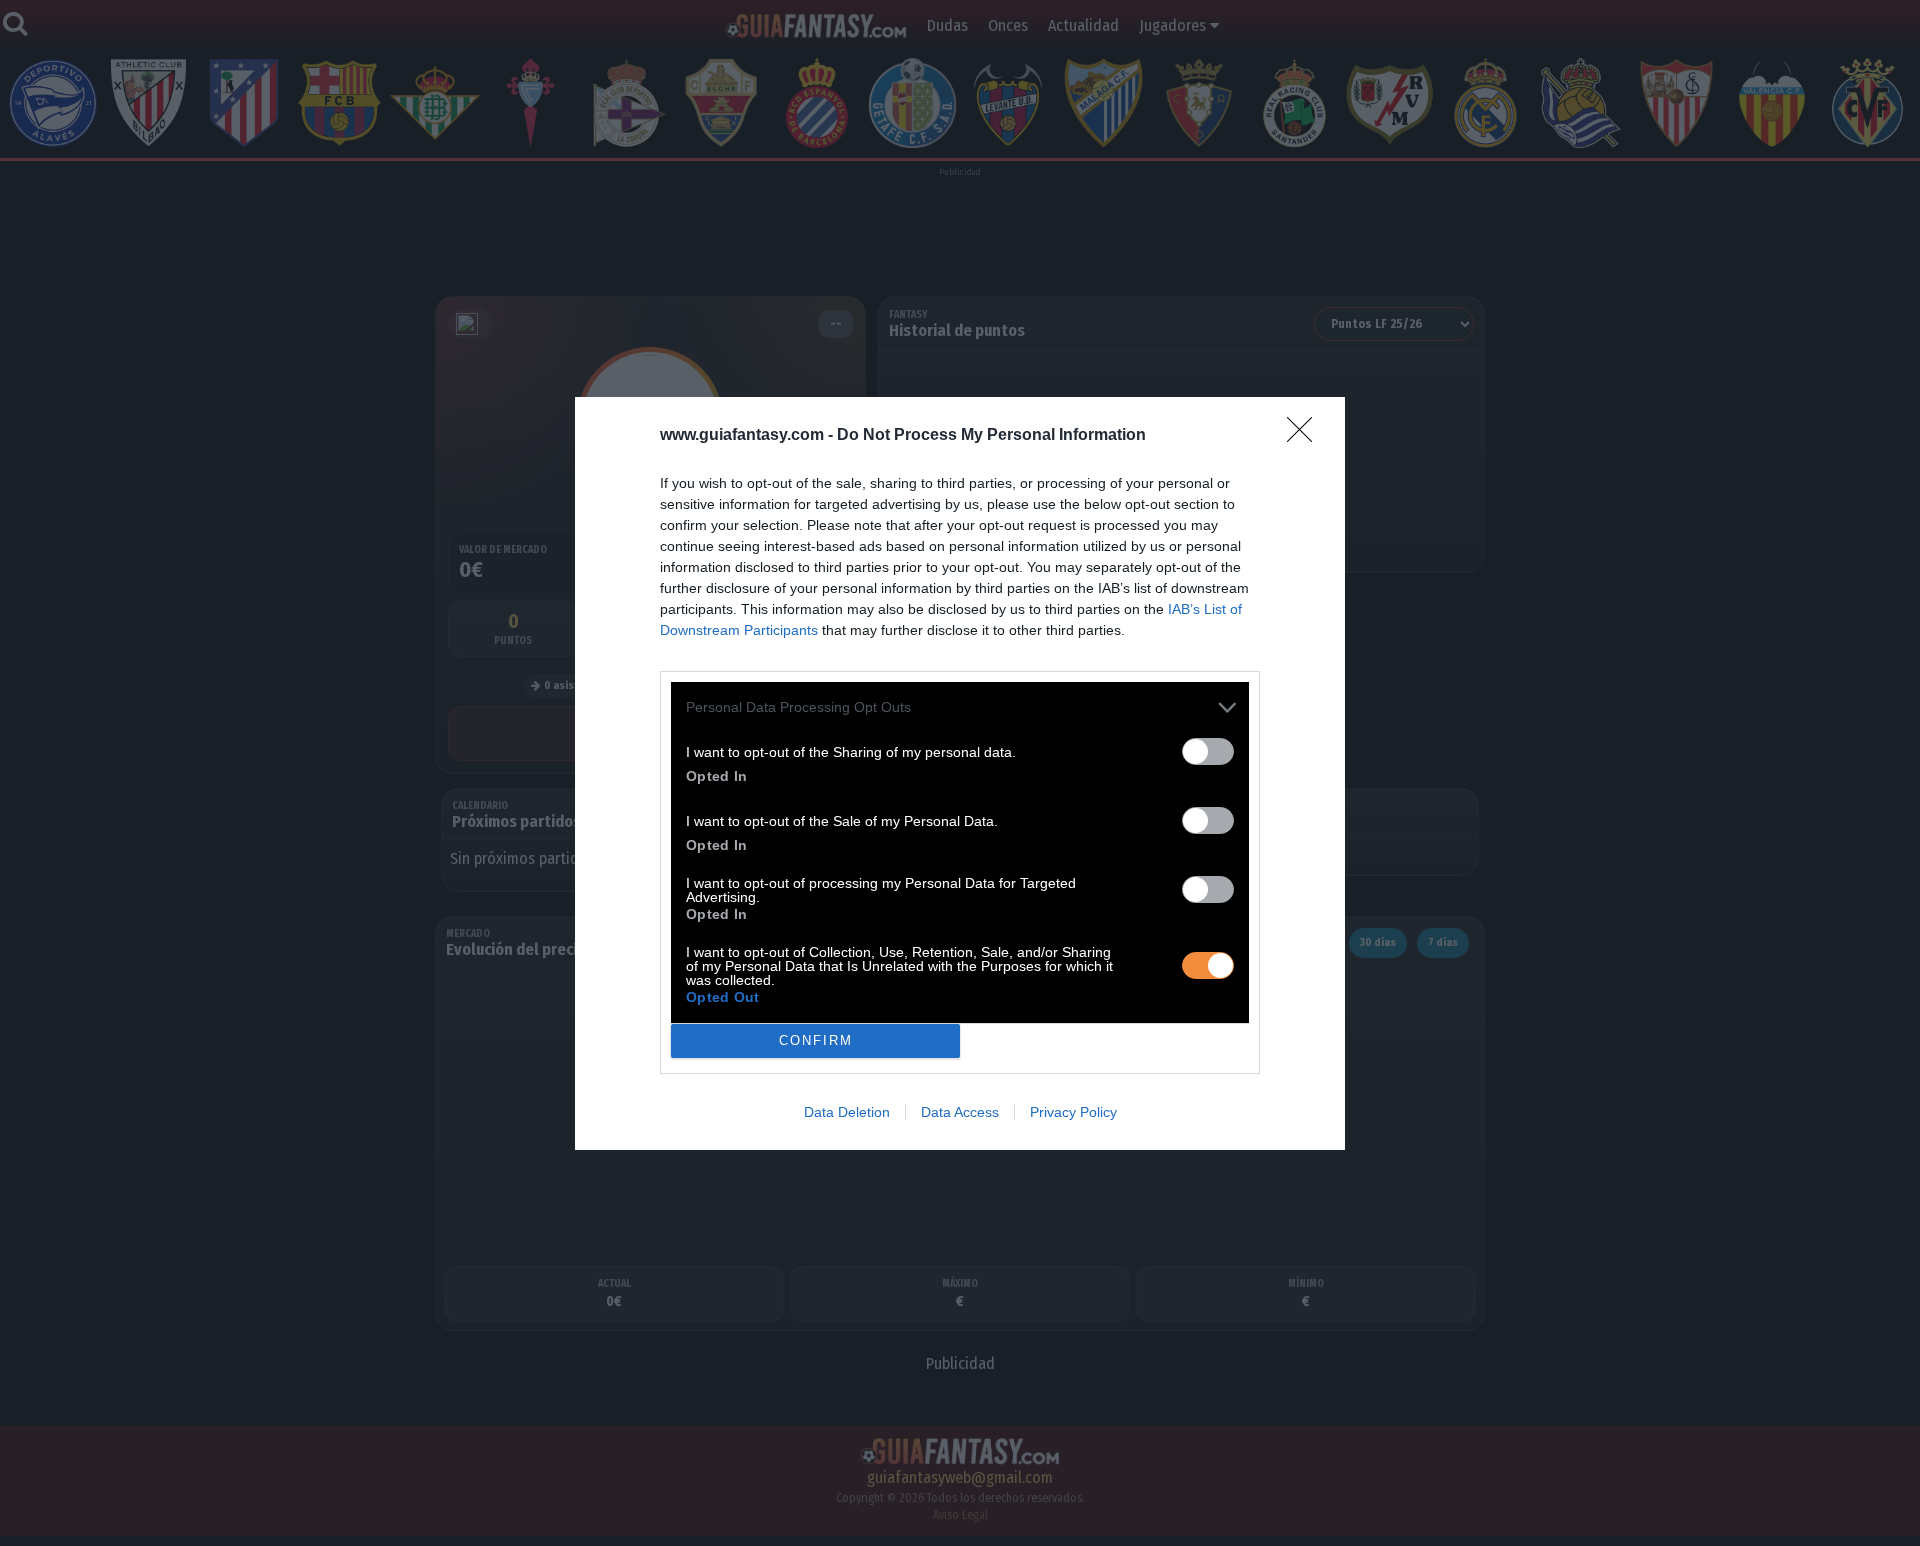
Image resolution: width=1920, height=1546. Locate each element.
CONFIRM (816, 1040)
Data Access (960, 1112)
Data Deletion (847, 1112)
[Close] (1306, 436)
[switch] (1208, 751)
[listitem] (960, 707)
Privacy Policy (1073, 1112)
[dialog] (960, 773)
